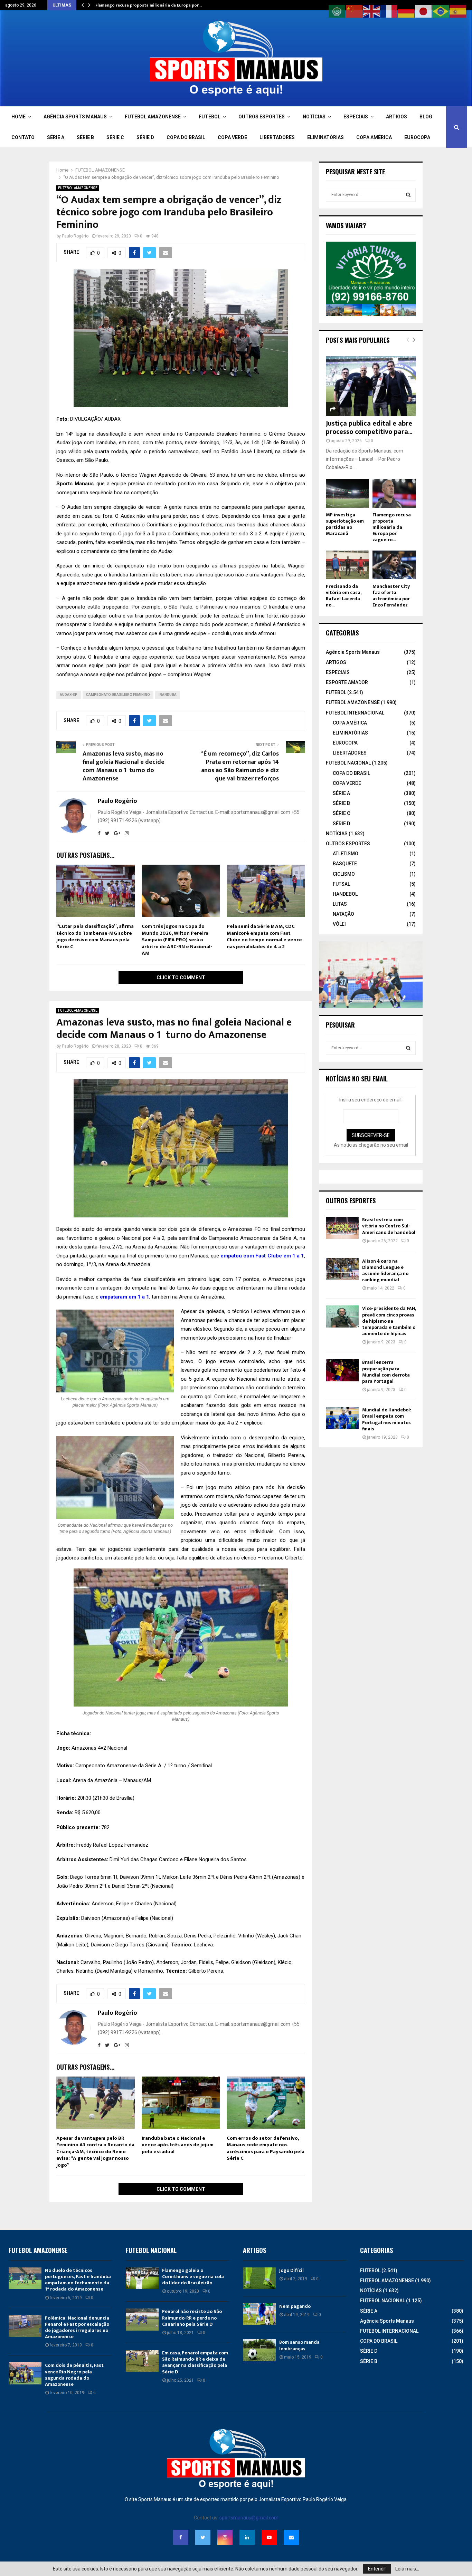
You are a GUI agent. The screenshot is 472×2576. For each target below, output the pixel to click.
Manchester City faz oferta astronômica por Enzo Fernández (391, 596)
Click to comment (181, 978)
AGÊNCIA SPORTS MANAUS (75, 117)
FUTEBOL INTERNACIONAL (355, 713)
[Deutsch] (406, 11)
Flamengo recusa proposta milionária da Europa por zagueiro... (392, 527)
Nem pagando (295, 2306)
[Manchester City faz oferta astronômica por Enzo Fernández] (394, 565)
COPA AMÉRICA (374, 137)
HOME (18, 117)
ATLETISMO (346, 854)
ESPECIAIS (356, 117)
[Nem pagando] (259, 2314)
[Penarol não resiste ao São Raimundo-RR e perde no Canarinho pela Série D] (142, 2319)
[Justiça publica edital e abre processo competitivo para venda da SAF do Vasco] (371, 386)
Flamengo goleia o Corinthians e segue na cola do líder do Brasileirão (193, 2277)
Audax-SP (69, 695)
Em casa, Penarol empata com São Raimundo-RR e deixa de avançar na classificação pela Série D (195, 2362)
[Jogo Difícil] (259, 2278)
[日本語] (424, 11)
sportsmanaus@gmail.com (249, 2518)
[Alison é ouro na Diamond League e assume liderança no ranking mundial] (342, 1269)
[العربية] (337, 11)
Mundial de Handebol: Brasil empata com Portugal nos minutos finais (387, 1419)
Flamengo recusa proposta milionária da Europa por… (149, 5)
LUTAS (340, 904)
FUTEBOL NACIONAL (348, 763)
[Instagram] (225, 2537)
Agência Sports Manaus (353, 652)
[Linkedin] (247, 2537)
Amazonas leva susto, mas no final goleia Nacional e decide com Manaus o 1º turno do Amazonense (124, 766)
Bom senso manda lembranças (299, 2345)
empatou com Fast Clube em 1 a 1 (262, 1256)
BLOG (426, 117)
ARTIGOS (397, 117)
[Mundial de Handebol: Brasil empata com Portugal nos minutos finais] (342, 1418)
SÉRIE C (115, 137)
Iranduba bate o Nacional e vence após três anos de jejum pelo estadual (178, 2145)
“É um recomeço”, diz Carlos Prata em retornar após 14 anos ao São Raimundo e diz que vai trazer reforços (240, 766)
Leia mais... (407, 2569)
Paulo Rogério (75, 236)
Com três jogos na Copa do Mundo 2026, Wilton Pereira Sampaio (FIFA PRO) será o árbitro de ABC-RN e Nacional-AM (177, 940)
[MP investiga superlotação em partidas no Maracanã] (347, 493)
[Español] (458, 11)
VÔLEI (339, 924)
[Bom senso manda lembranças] (259, 2350)
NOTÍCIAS (314, 117)
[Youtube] (269, 2537)
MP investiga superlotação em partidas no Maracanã (345, 524)
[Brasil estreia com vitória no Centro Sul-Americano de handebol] (342, 1228)
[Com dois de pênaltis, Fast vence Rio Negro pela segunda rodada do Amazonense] (25, 2373)
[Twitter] (203, 2537)
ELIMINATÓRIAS (325, 137)
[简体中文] (355, 11)
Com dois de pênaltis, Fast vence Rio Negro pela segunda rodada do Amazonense (74, 2375)
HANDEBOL (345, 894)
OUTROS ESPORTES (262, 117)
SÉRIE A (56, 137)
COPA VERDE (232, 137)
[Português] (441, 11)
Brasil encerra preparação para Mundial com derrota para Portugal (386, 1372)
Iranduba (168, 695)
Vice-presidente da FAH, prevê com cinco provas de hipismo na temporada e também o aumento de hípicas (389, 1321)
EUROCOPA (417, 137)
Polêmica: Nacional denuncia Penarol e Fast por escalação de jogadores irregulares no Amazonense (77, 2327)
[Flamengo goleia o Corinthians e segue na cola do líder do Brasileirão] (142, 2278)
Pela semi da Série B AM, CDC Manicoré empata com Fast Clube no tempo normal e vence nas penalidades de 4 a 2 (264, 936)
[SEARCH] (408, 195)
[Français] (389, 11)
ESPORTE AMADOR (347, 682)
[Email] (291, 2537)
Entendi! (377, 2569)
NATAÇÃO (343, 914)
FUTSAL (341, 884)
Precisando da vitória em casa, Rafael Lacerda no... (343, 596)
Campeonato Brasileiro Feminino (118, 695)
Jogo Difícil (291, 2270)
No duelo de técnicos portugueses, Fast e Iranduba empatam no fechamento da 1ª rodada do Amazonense (78, 2280)
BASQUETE (345, 864)
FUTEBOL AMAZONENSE (153, 117)
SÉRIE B (85, 137)
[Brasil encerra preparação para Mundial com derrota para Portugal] (342, 1370)
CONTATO (23, 137)
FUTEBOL (210, 117)
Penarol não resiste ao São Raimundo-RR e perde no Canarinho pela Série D (192, 2318)
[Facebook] (181, 2537)
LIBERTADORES (277, 137)
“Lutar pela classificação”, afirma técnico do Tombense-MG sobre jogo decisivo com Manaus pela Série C (95, 936)
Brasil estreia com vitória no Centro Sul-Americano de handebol (389, 1226)
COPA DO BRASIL (186, 137)
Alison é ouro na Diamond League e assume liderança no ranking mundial (385, 1271)
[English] (372, 11)
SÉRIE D (145, 137)
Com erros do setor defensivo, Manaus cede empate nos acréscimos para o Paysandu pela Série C (266, 2148)
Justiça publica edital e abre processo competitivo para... (369, 428)
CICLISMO (344, 874)
